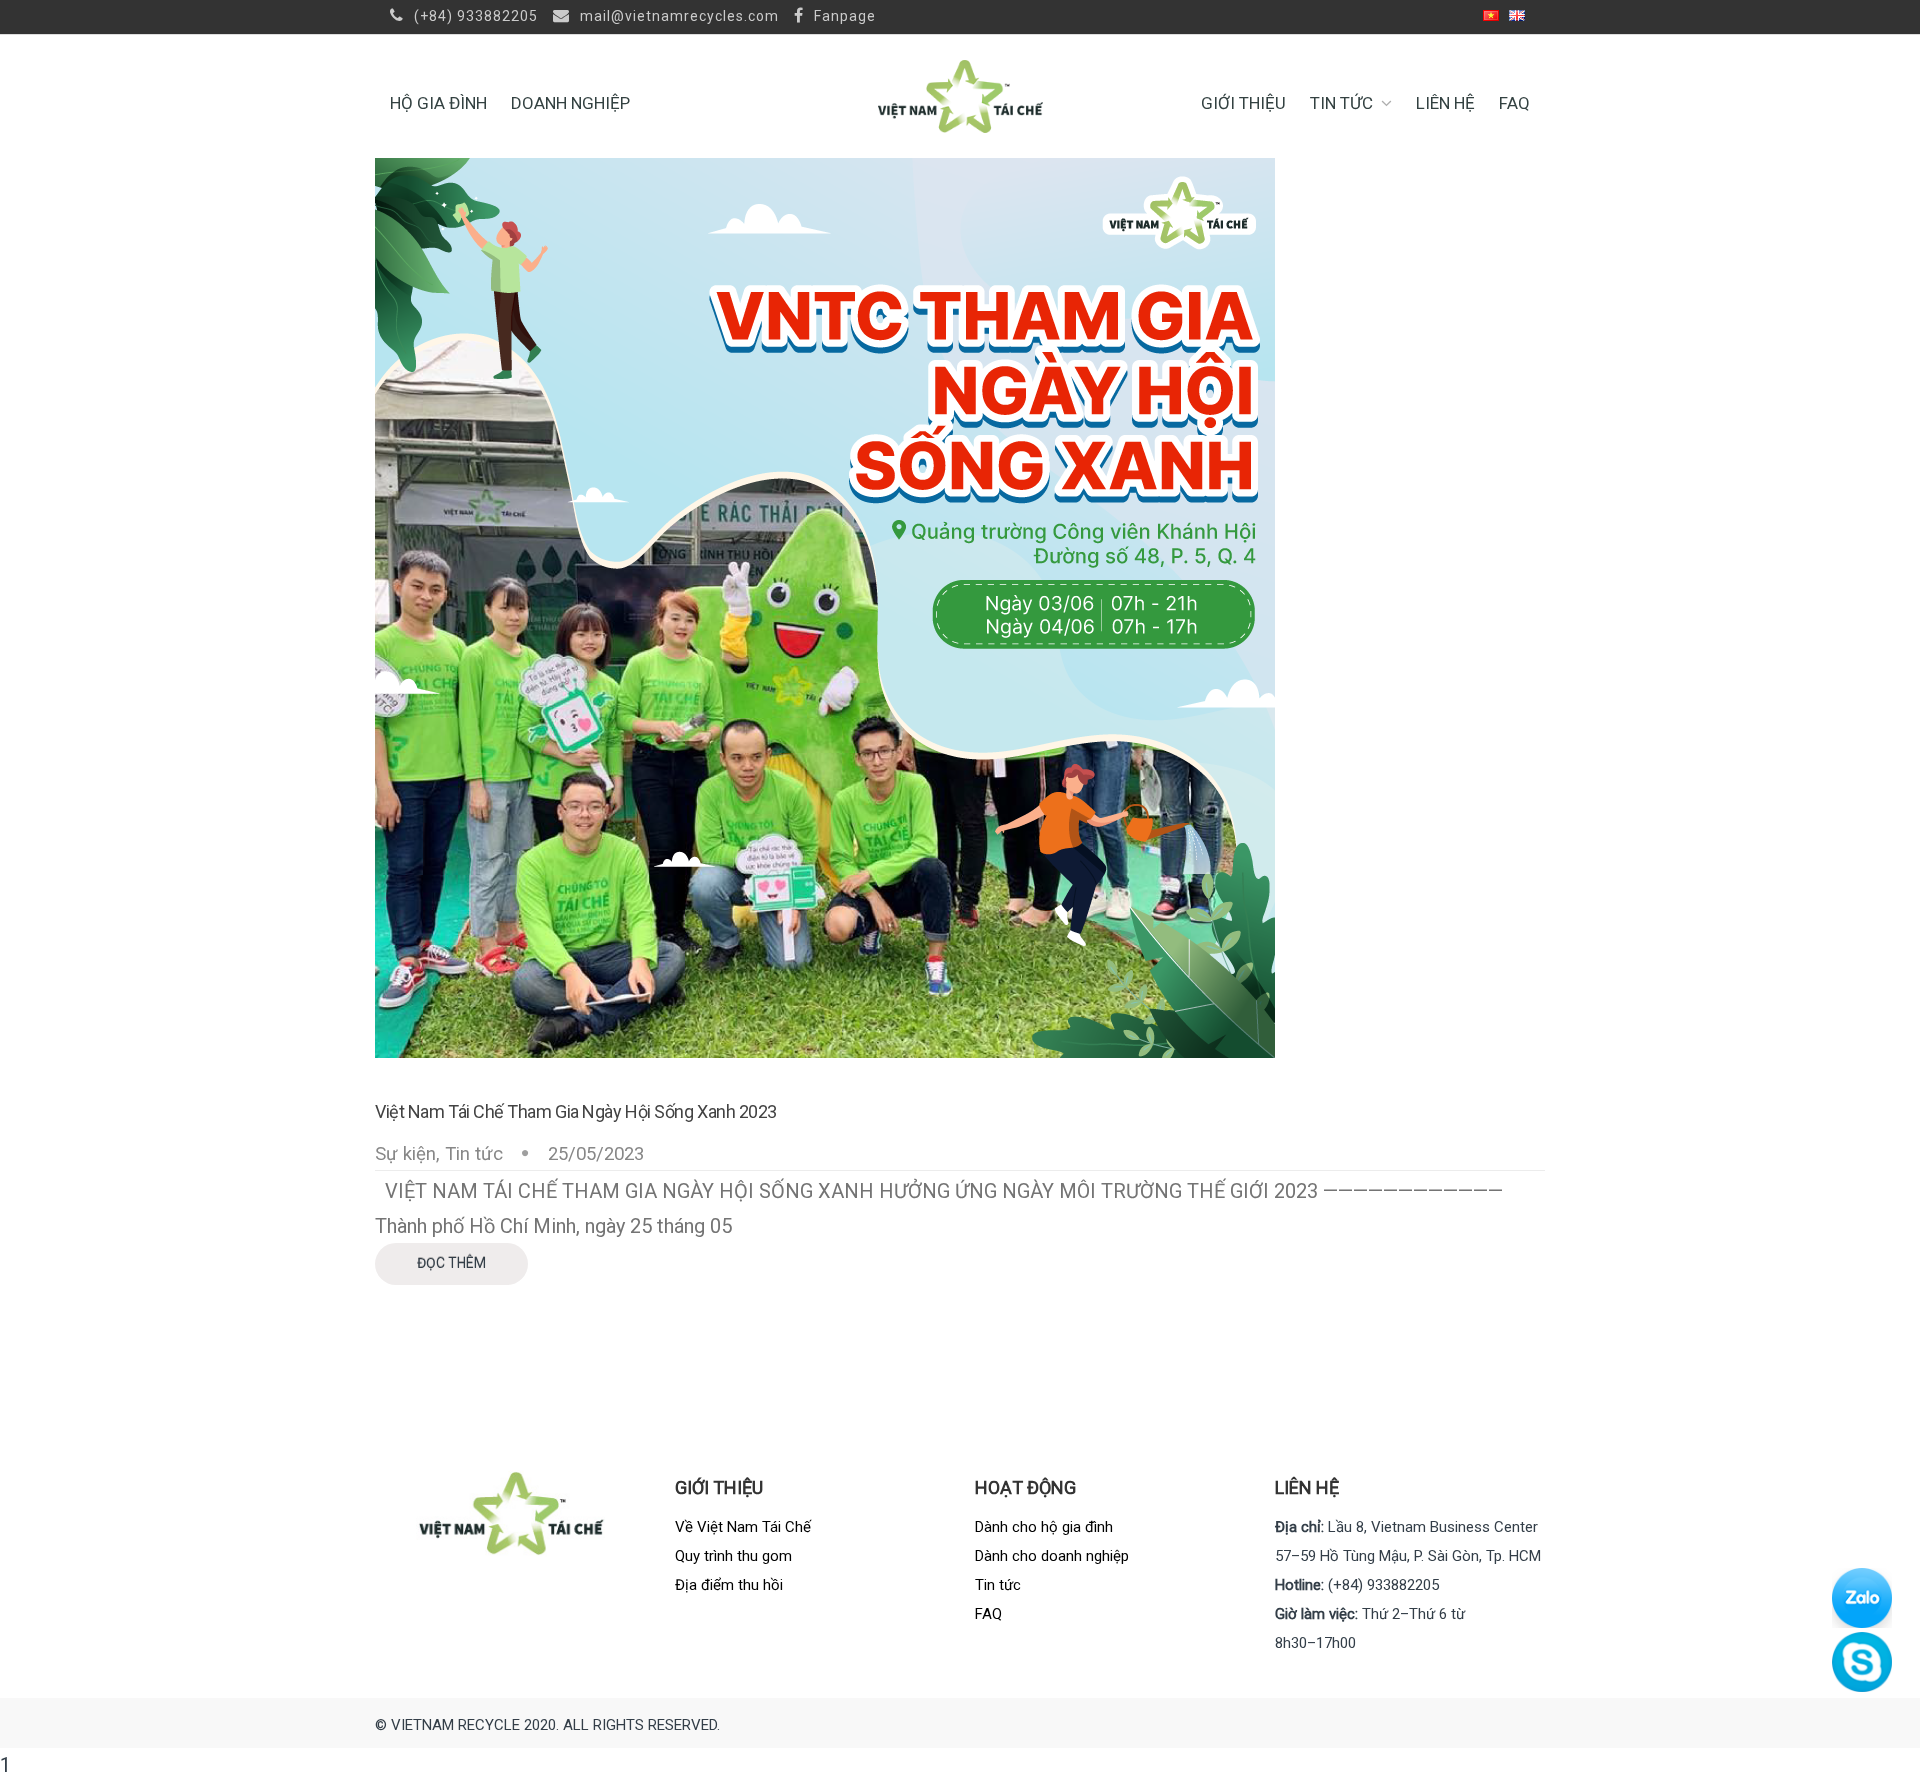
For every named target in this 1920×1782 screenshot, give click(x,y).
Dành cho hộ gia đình (1044, 1527)
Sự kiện (405, 1154)
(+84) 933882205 (474, 16)
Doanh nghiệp (570, 103)
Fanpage (843, 16)
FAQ (1514, 103)
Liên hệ (1445, 103)
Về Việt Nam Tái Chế (743, 1527)
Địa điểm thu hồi (729, 1585)
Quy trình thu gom (733, 1556)
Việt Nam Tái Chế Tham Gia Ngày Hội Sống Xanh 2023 (576, 1111)
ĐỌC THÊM (451, 1263)
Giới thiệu (1243, 103)
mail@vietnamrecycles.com (677, 16)
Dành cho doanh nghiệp (1052, 1556)
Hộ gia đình (438, 103)
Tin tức (1341, 103)
